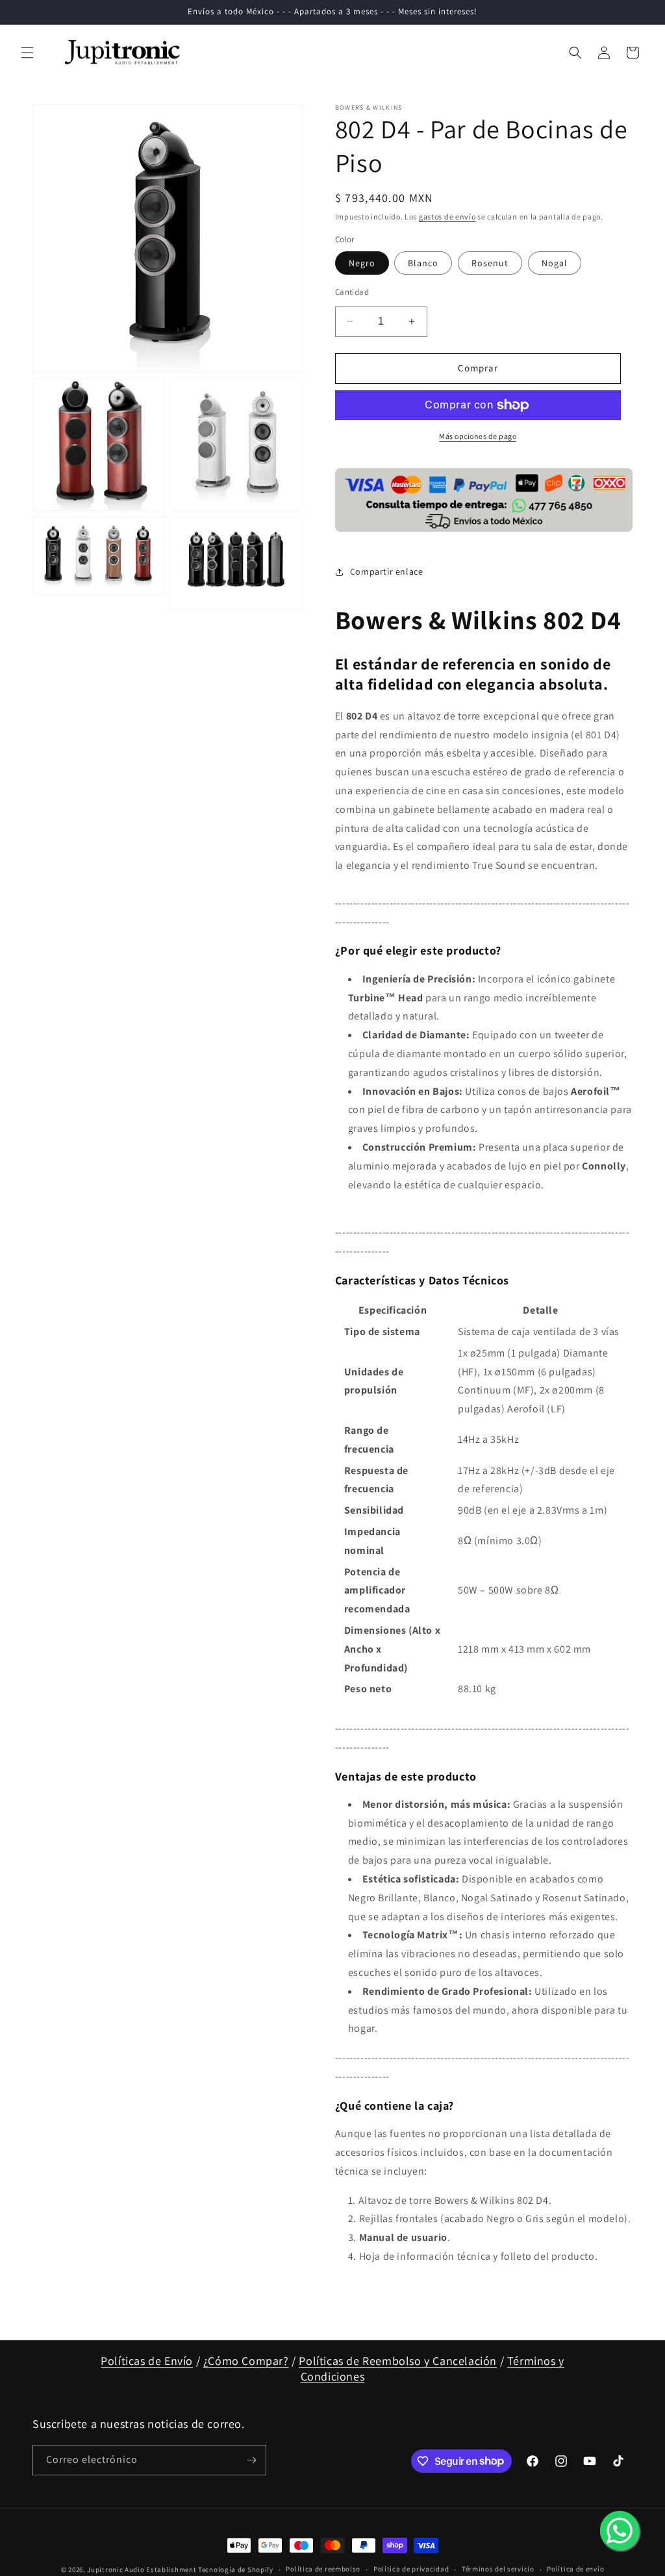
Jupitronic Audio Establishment (142, 2570)
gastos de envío (447, 217)
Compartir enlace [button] (387, 571)
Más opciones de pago (478, 436)
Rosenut (490, 263)
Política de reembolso (323, 2569)
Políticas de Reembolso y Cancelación (398, 2361)
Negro (362, 263)
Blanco (423, 263)
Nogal (555, 263)
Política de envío (575, 2569)
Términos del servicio (498, 2569)
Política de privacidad (411, 2569)
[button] (27, 53)
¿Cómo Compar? (246, 2361)
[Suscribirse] (251, 2460)
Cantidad (352, 292)
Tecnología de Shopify (236, 2570)
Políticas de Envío (147, 2361)
